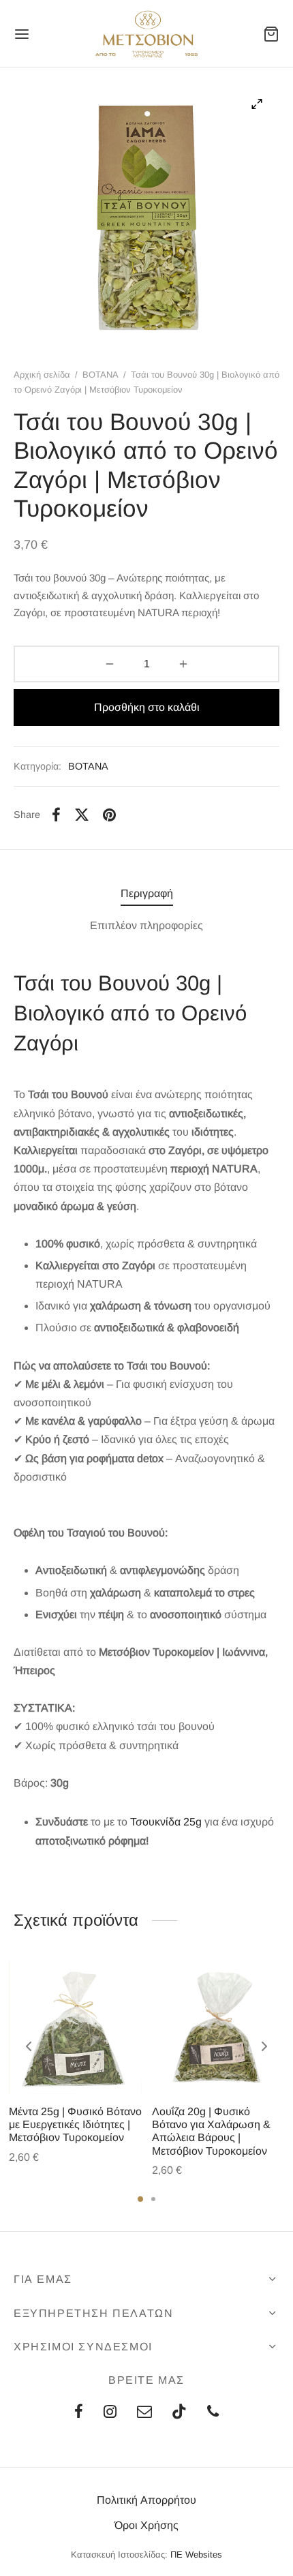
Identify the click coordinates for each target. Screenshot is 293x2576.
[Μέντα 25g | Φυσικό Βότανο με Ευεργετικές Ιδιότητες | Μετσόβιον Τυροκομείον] (75, 2028)
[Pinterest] (109, 815)
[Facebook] (56, 815)
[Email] (144, 2413)
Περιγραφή (147, 893)
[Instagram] (110, 2413)
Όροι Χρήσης (146, 2525)
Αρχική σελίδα (42, 375)
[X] (82, 815)
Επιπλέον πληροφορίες (146, 925)
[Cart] (271, 34)
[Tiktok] (179, 2413)
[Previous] (29, 2046)
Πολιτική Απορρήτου (146, 2500)
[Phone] (213, 2413)
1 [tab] (140, 2199)
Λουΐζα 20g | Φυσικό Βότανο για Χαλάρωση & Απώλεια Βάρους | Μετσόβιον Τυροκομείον (211, 2131)
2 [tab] (153, 2199)
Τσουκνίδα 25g (166, 1822)
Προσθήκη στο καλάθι (147, 707)
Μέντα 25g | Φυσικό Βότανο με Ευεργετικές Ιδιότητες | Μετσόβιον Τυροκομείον (75, 2124)
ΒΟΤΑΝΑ (101, 375)
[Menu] (22, 34)
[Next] (264, 2046)
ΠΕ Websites (196, 2555)
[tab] (146, 893)
